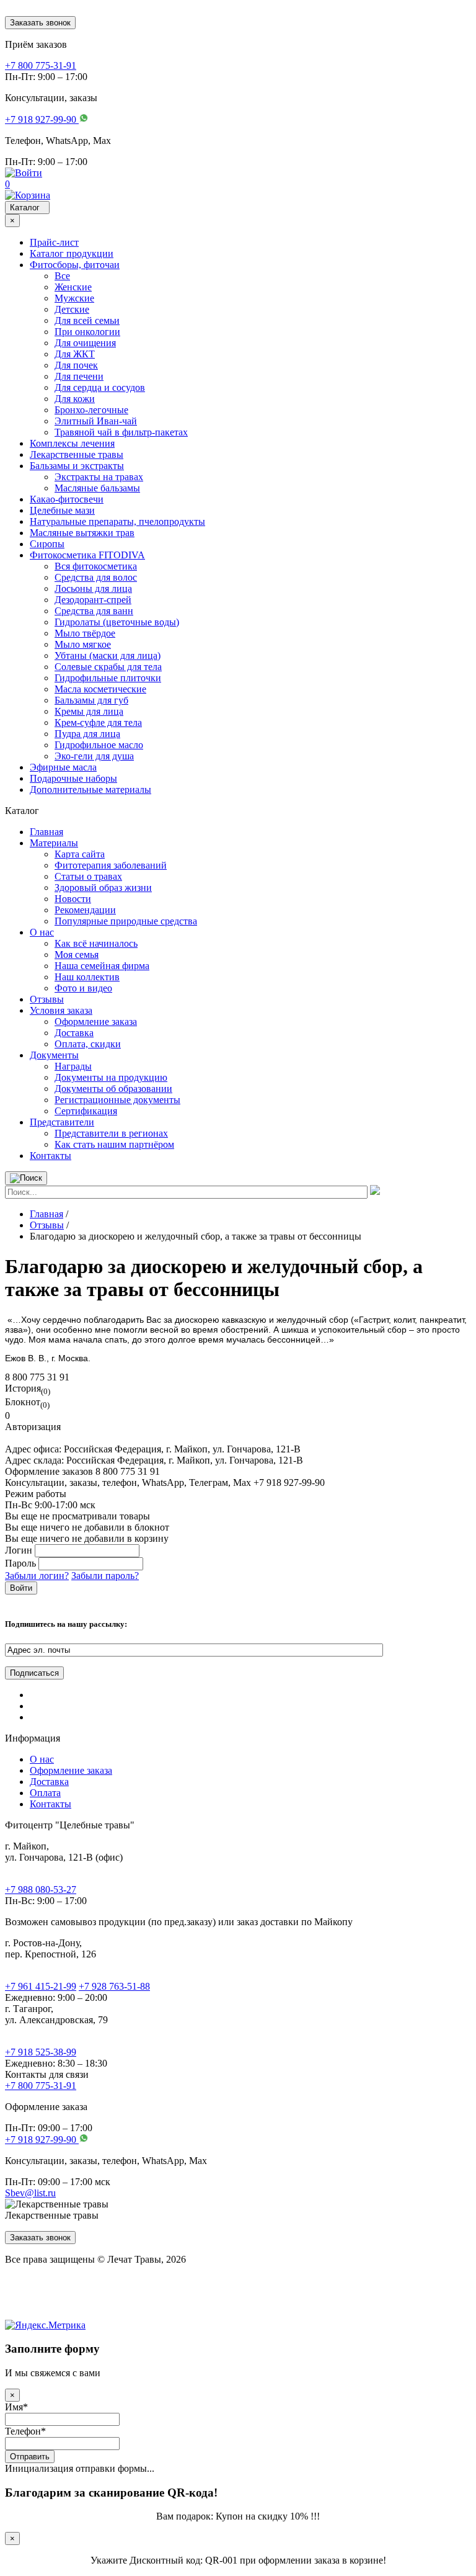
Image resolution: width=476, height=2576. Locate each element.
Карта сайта (80, 854)
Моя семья (77, 955)
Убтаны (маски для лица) (108, 655)
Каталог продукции (72, 253)
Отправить (30, 2457)
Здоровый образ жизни (103, 888)
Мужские (74, 298)
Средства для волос (96, 577)
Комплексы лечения (72, 443)
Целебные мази (62, 510)
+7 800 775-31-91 (41, 2086)
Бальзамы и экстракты (77, 466)
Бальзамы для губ (91, 700)
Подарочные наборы (73, 778)
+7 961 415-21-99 (41, 1986)
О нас (42, 932)
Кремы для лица (89, 711)
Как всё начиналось (96, 943)
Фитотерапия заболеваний (111, 865)
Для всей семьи (87, 320)
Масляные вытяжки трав (82, 533)
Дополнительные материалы (90, 789)
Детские (72, 309)
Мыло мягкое (83, 644)
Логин (19, 1550)
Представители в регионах (111, 1133)
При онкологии (87, 332)
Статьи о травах (88, 876)
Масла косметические (100, 689)
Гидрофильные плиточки (108, 678)
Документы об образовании (113, 1089)
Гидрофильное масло (99, 745)
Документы (54, 1055)
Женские (73, 287)
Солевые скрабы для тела (108, 667)
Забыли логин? (37, 1576)
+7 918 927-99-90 (42, 2140)
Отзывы (47, 999)
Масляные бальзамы (97, 488)
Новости (73, 899)
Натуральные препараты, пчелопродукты (117, 521)
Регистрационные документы (117, 1100)
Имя (16, 2407)
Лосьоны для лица (93, 588)
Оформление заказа (96, 1022)
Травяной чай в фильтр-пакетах (121, 432)
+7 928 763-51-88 (114, 1986)
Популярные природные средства (126, 921)
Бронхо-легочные (91, 410)
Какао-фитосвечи (67, 499)
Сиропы (47, 544)
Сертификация (86, 1111)
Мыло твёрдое (85, 633)
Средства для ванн (94, 611)
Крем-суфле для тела (98, 722)
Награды (73, 1066)
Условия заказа (61, 1010)
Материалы (54, 843)
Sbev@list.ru (30, 2193)
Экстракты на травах (99, 477)
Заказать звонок (40, 23)
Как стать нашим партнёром (114, 1144)
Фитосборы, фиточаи (75, 265)
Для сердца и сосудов (100, 387)
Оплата (45, 1793)
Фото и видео (83, 988)
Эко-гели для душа (94, 756)
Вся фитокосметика (96, 566)
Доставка (74, 1033)
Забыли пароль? (105, 1576)
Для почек (76, 365)
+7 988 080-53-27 (41, 1890)
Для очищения (85, 343)
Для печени (79, 376)
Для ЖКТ (75, 354)
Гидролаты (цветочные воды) (117, 622)
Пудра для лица (87, 734)
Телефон (25, 2431)
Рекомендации (85, 910)
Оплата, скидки (88, 1044)
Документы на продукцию (111, 1077)
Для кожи (75, 399)
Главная (46, 832)
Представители (62, 1122)
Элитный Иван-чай (96, 421)
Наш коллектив (87, 977)
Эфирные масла (63, 767)
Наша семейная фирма (102, 966)
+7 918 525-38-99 (41, 2052)
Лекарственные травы (77, 454)
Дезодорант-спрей (93, 600)
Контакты (51, 1156)
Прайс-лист (54, 242)
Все (62, 276)
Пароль (20, 1563)
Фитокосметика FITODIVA (87, 555)
